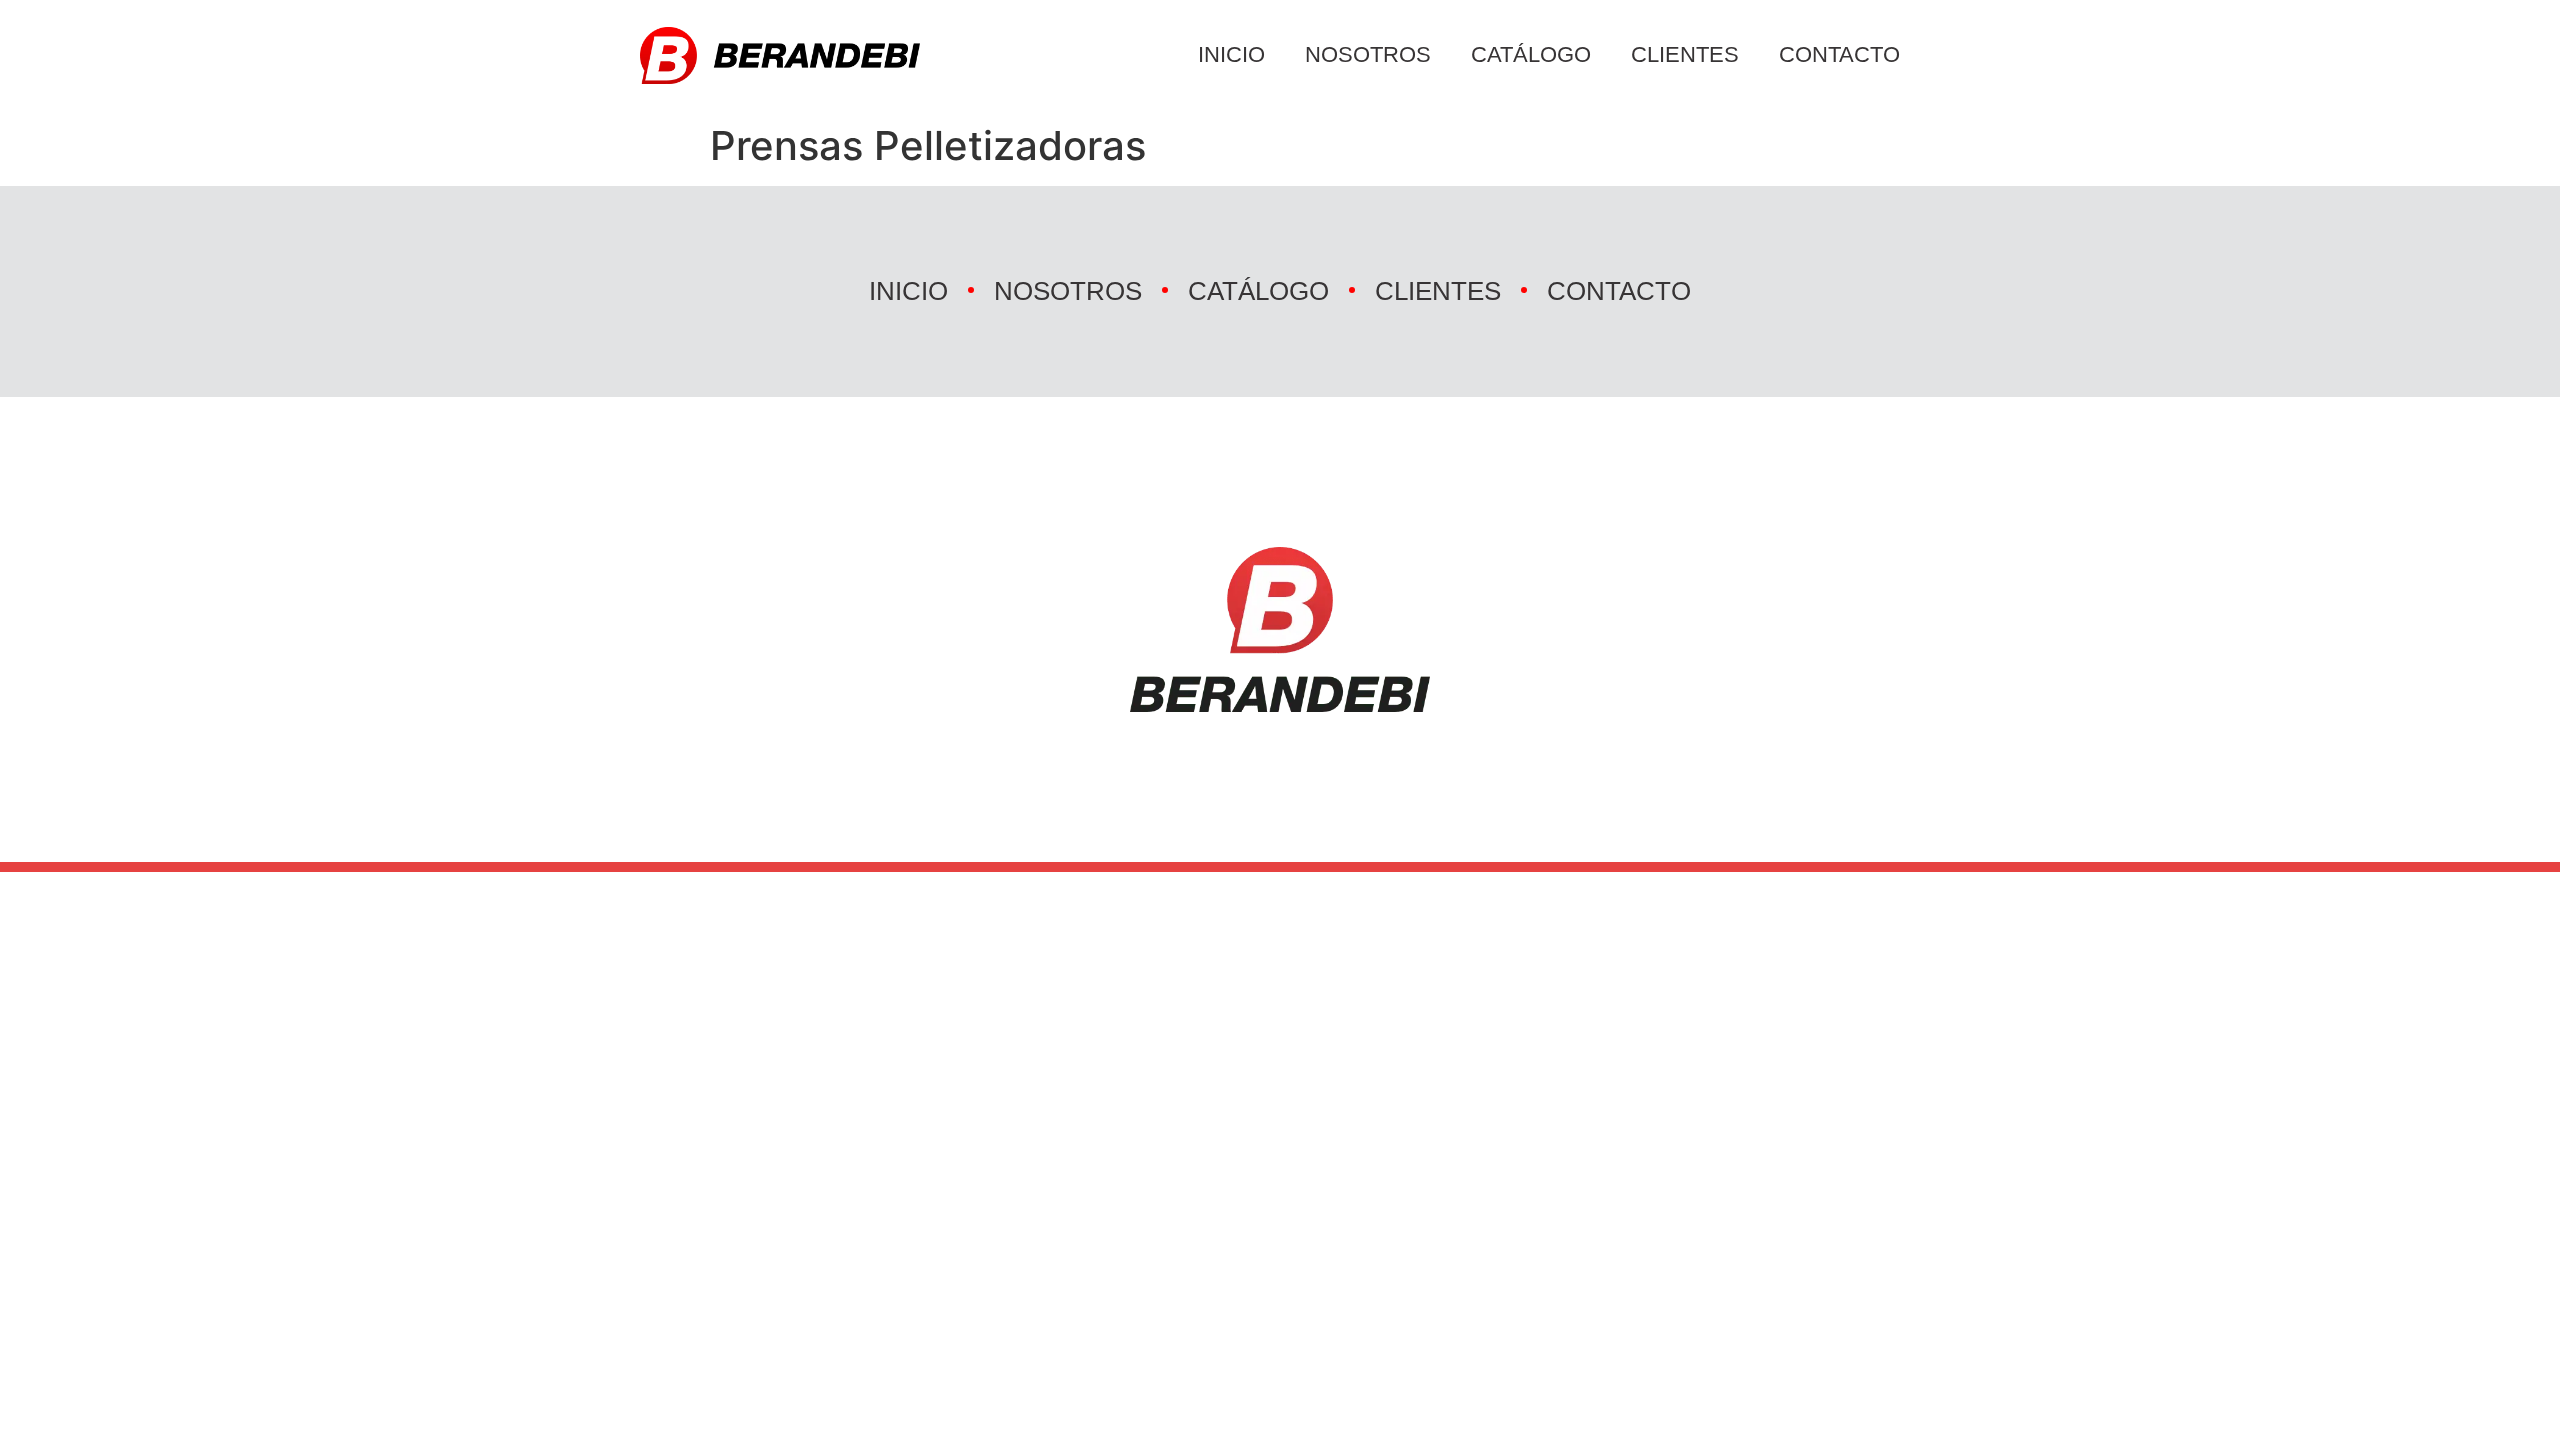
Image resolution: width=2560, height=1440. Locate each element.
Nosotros (1368, 54)
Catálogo (1531, 54)
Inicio (1231, 54)
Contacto (1839, 54)
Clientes (1685, 54)
